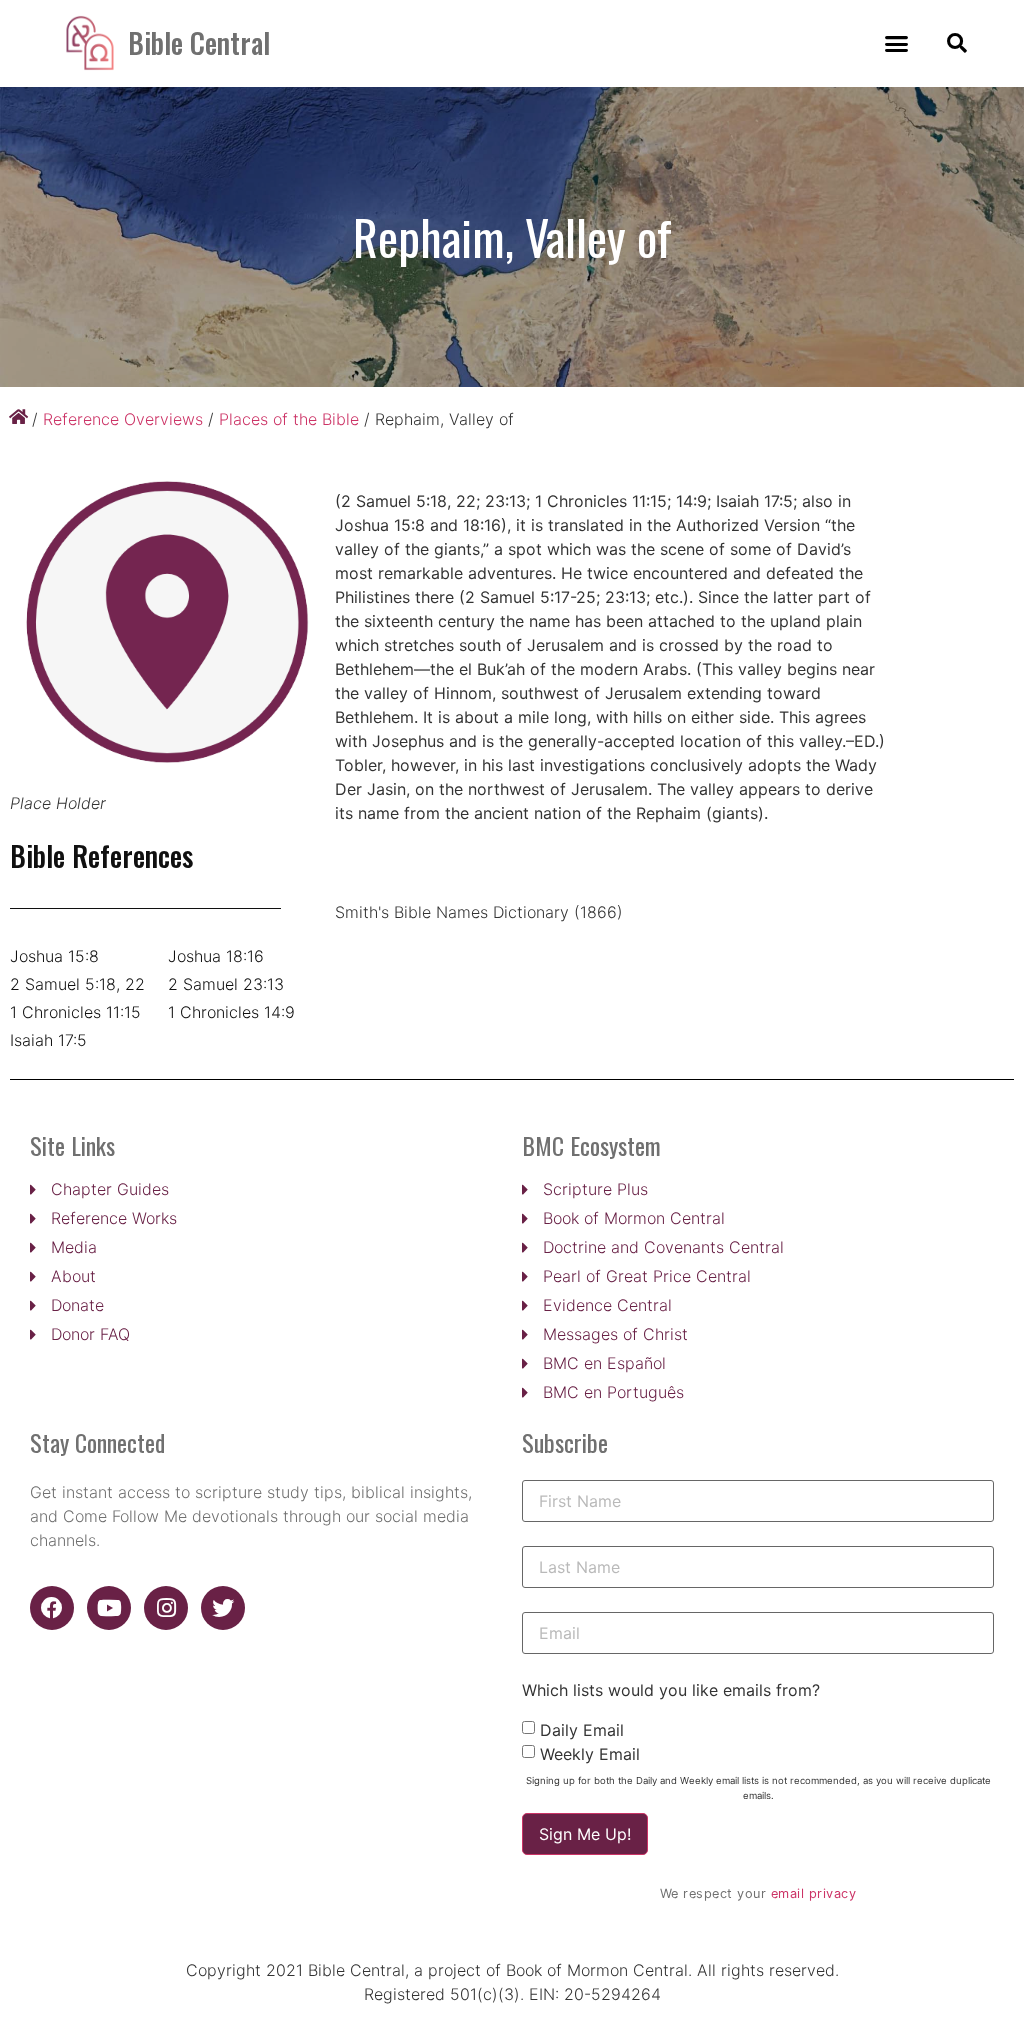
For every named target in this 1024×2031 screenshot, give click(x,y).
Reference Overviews (123, 419)
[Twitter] (223, 1608)
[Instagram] (166, 1608)
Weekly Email (590, 1754)
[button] (897, 44)
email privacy (814, 1893)
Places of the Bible (289, 419)
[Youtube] (109, 1608)
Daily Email (582, 1730)
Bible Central (199, 42)
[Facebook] (52, 1608)
